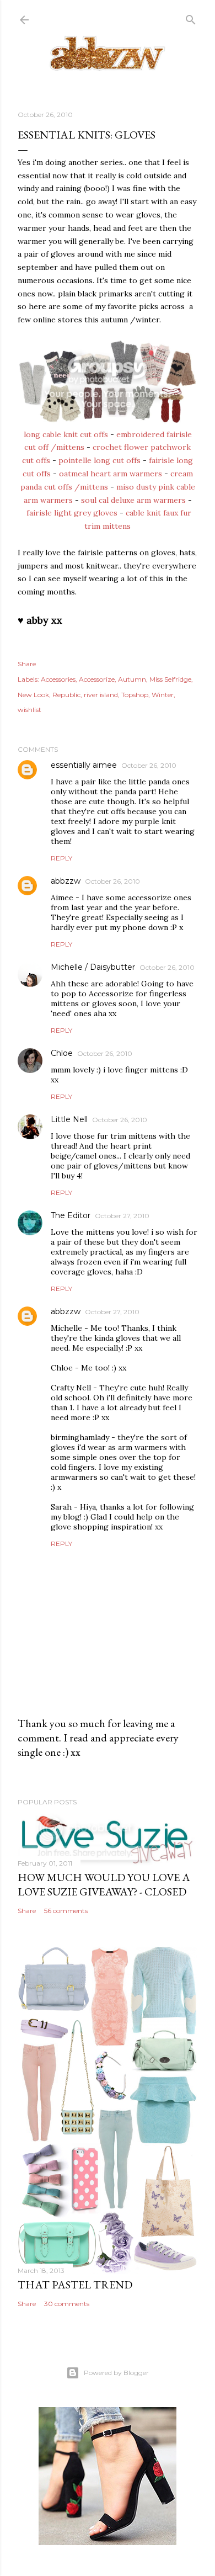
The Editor (71, 1215)
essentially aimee (84, 765)
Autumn (132, 679)
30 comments (67, 2304)
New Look (33, 695)
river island (101, 695)
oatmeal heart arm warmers (111, 474)
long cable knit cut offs (66, 434)
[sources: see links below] (108, 421)
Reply (61, 858)
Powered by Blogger (116, 2373)
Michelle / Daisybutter (93, 967)
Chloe (62, 1053)
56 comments (66, 1911)
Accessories (58, 679)
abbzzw (66, 881)
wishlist (29, 710)
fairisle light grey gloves (72, 513)
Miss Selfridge (170, 679)
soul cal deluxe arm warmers (133, 500)
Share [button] (27, 664)
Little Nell (69, 1119)
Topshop (135, 695)
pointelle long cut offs (100, 460)
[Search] (191, 17)
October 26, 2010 (149, 765)
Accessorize (97, 679)
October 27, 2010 (122, 1216)
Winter (163, 695)
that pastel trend (75, 2285)
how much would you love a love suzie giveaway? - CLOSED (104, 1884)
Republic (66, 695)
